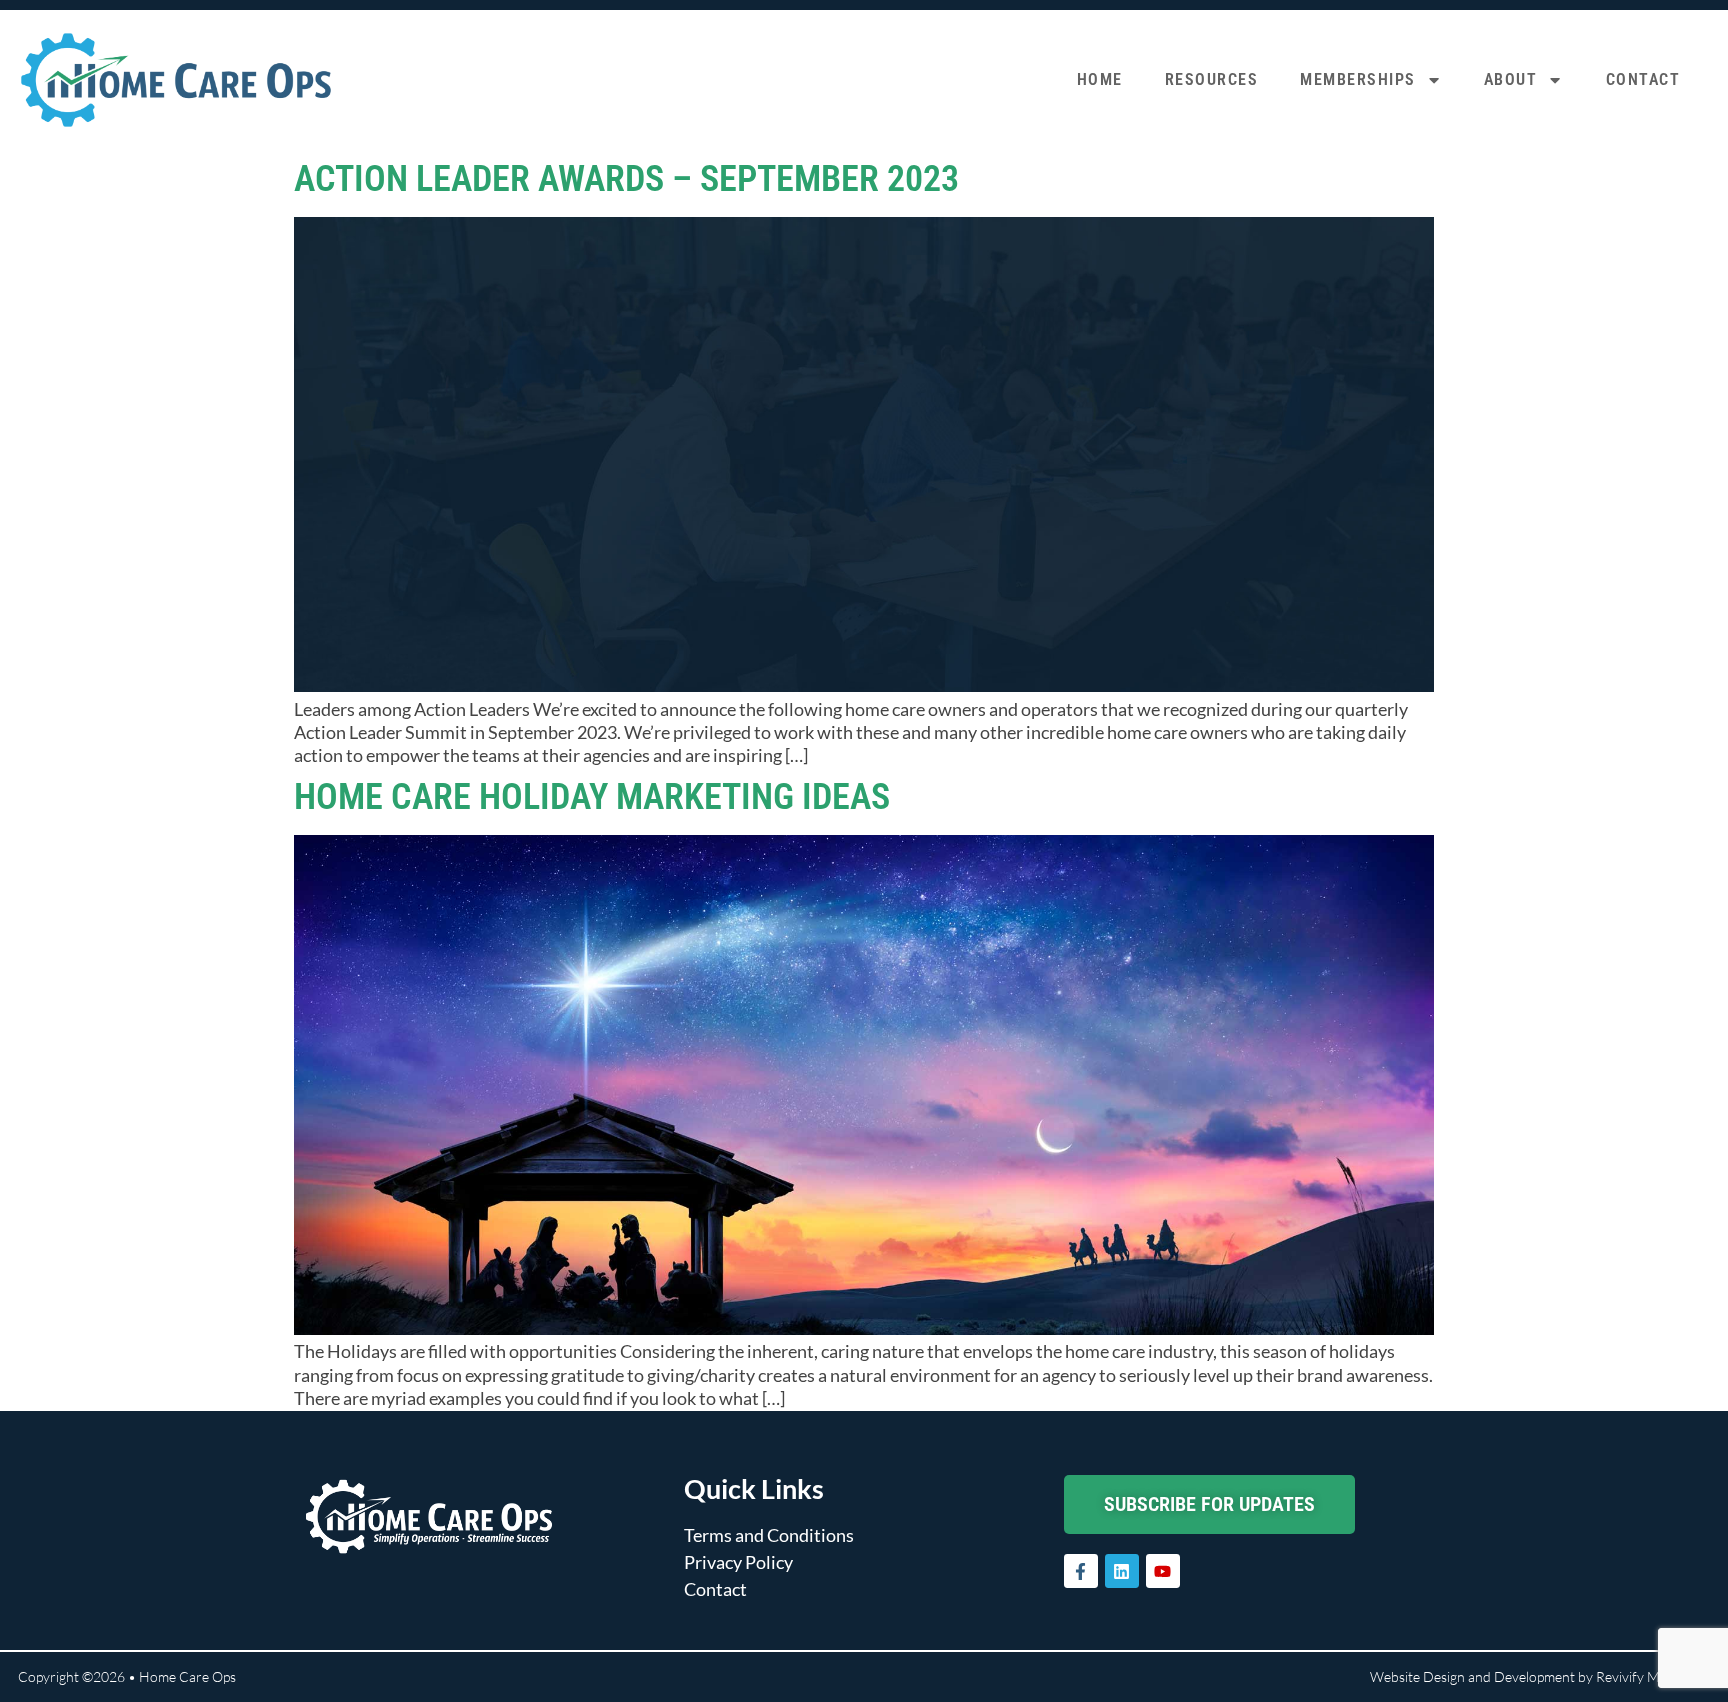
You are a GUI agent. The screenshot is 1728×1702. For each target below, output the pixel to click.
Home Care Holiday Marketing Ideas (592, 797)
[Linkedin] (1122, 1571)
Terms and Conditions (769, 1535)
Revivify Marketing (1653, 1676)
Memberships (1358, 79)
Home (1100, 79)
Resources (1212, 79)
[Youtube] (1163, 1571)
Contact (1643, 79)
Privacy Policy (738, 1562)
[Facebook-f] (1081, 1571)
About (1511, 79)
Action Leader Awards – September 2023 (626, 179)
